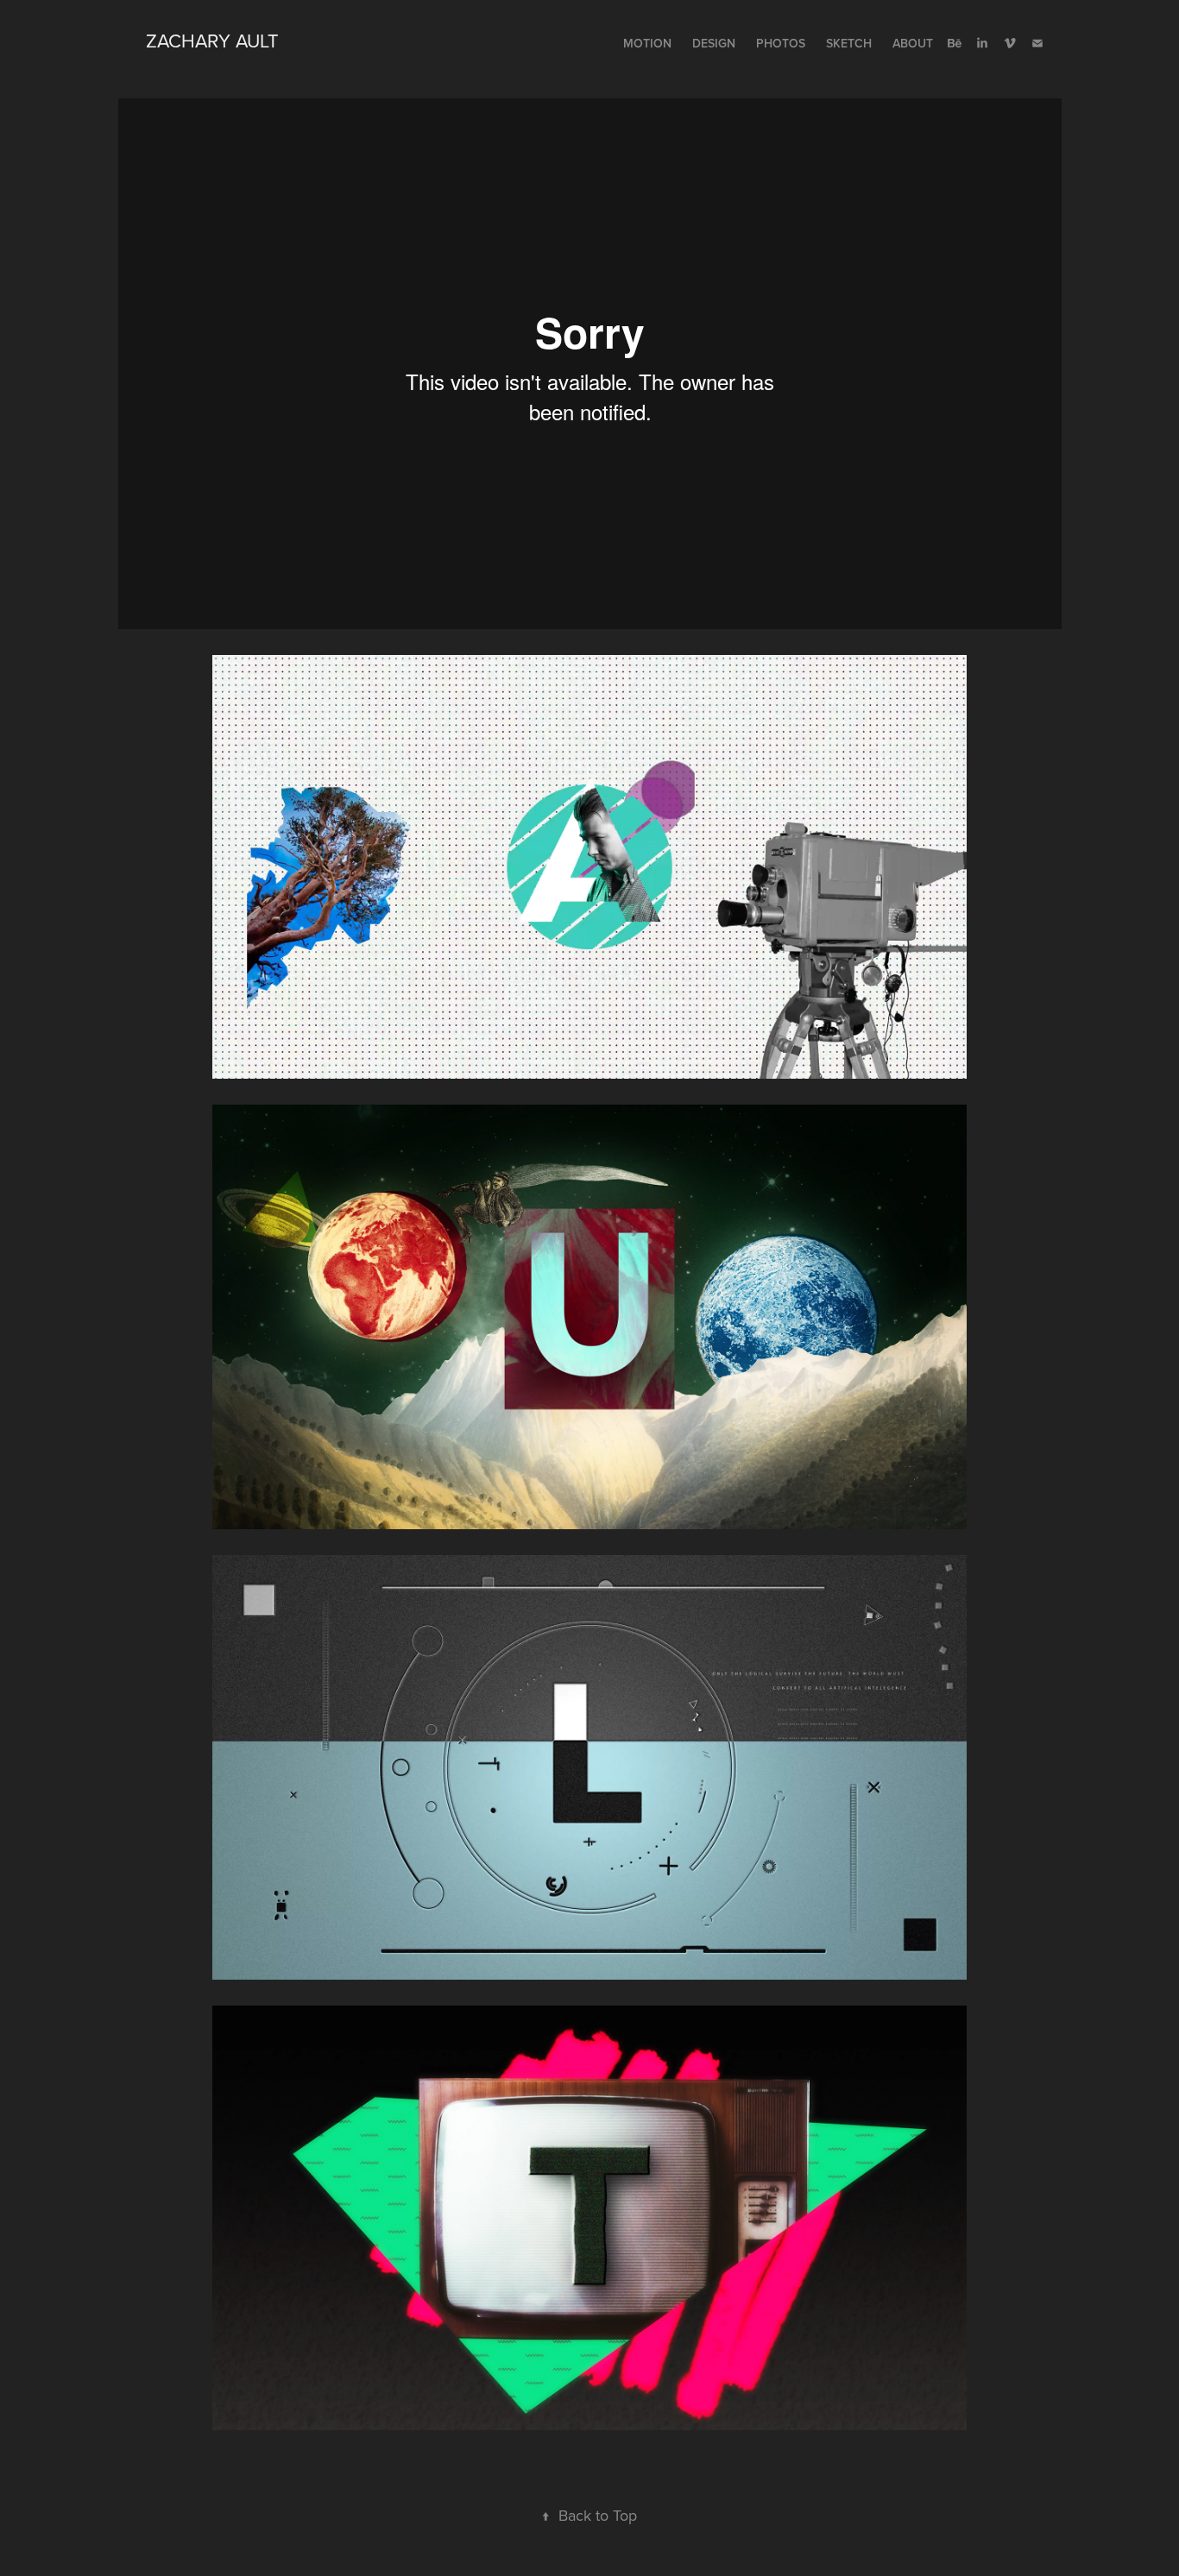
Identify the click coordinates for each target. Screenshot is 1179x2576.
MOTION (647, 43)
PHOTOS (781, 43)
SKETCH (849, 43)
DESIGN (714, 43)
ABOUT (913, 43)
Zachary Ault (212, 40)
